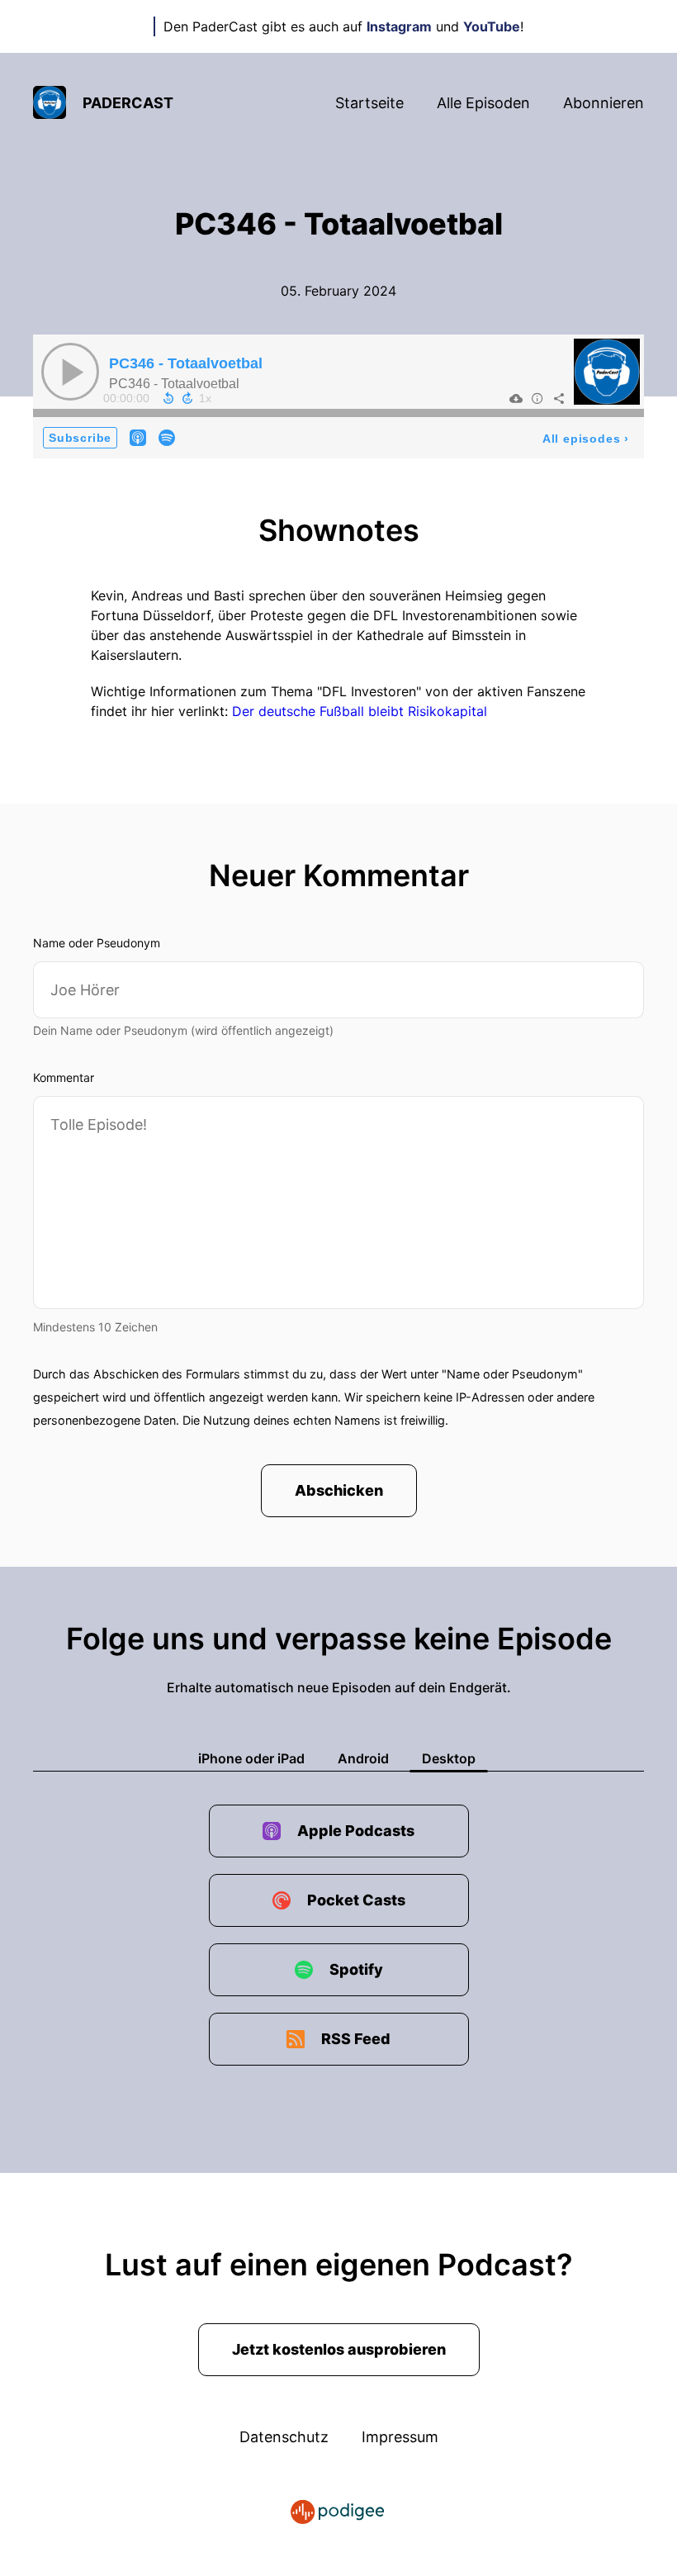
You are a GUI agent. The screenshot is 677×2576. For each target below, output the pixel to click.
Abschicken (339, 1490)
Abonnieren (604, 103)
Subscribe (80, 438)
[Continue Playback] (70, 372)
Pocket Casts (356, 1900)
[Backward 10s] (168, 398)
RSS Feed (356, 2039)
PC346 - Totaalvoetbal (186, 363)
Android (363, 1758)
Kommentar (64, 1077)
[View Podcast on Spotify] (167, 437)
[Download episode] (516, 398)
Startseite (369, 103)
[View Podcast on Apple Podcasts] (138, 437)
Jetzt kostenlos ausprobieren (339, 2349)
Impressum (400, 2437)
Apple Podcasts (356, 1831)
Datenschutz (284, 2437)
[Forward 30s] (187, 398)
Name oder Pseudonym (97, 943)
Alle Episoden (483, 103)
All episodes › (586, 439)
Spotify (356, 1969)
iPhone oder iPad (251, 1758)
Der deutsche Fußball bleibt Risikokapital (360, 711)
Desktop (449, 1758)
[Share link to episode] (559, 398)
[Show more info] (537, 398)
